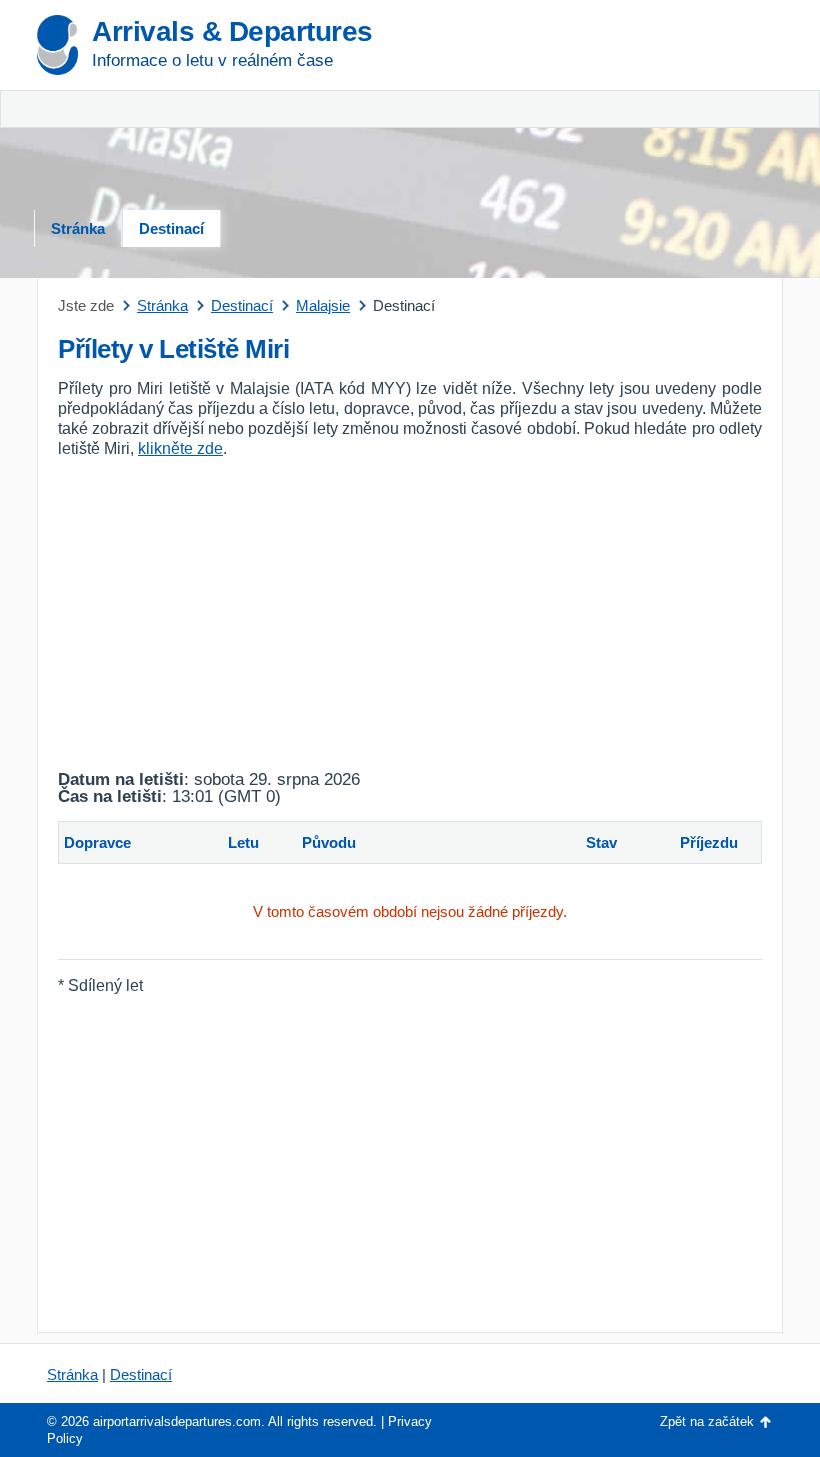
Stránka (78, 228)
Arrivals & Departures (232, 31)
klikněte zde (180, 448)
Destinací (171, 228)
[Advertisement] (665, 110)
